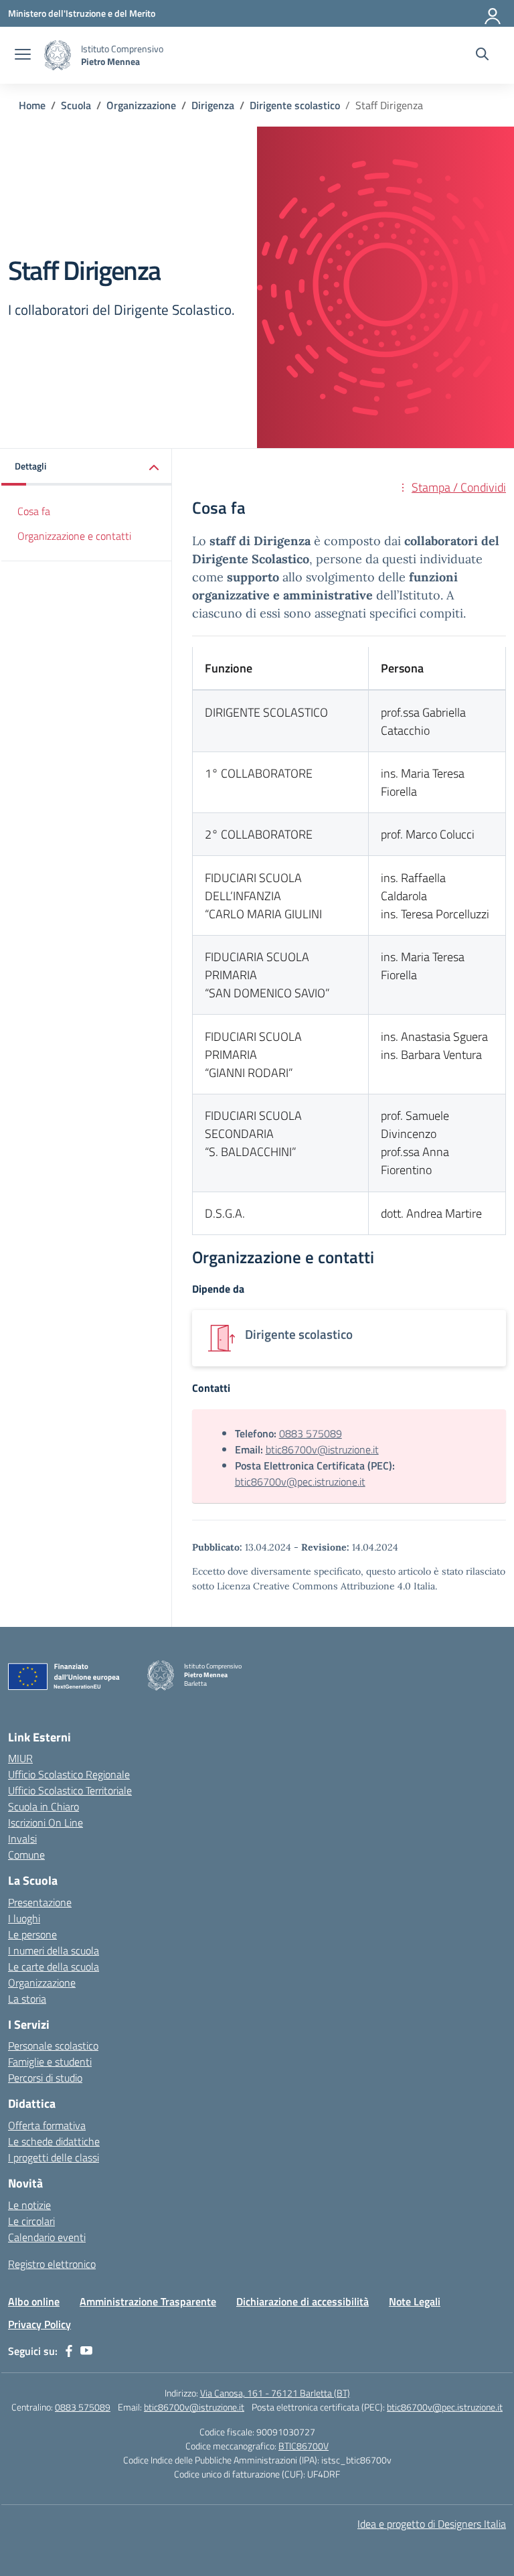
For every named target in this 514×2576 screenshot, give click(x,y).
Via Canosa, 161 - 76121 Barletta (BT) (275, 2393)
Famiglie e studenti (50, 2062)
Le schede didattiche (54, 2141)
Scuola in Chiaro (44, 1806)
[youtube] (86, 2351)
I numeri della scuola (54, 1950)
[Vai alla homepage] (58, 55)
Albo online (34, 2301)
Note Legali (415, 2301)
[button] (87, 467)
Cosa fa (34, 511)
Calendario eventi (47, 2237)
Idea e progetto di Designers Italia (432, 2524)
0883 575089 (311, 1433)
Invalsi (22, 1839)
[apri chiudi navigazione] (23, 56)
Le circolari (31, 2221)
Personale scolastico (53, 2046)
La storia (27, 1999)
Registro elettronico (52, 2264)
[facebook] (69, 2351)
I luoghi (24, 1918)
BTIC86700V (304, 2446)
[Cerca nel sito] (482, 56)
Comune (26, 1855)
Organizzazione (42, 1983)
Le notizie (29, 2205)
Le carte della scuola (54, 1966)
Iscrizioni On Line (46, 1822)
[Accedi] (493, 13)
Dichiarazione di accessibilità (303, 2301)
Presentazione (40, 1902)
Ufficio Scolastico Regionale (69, 1774)
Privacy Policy (39, 2324)
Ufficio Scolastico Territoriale (70, 1790)
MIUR (20, 1758)
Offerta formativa (47, 2125)
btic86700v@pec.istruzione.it (300, 1482)
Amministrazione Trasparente (148, 2301)
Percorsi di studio (45, 2078)
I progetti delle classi (54, 2157)
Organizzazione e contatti (74, 536)
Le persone (32, 1934)
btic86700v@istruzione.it (322, 1449)
